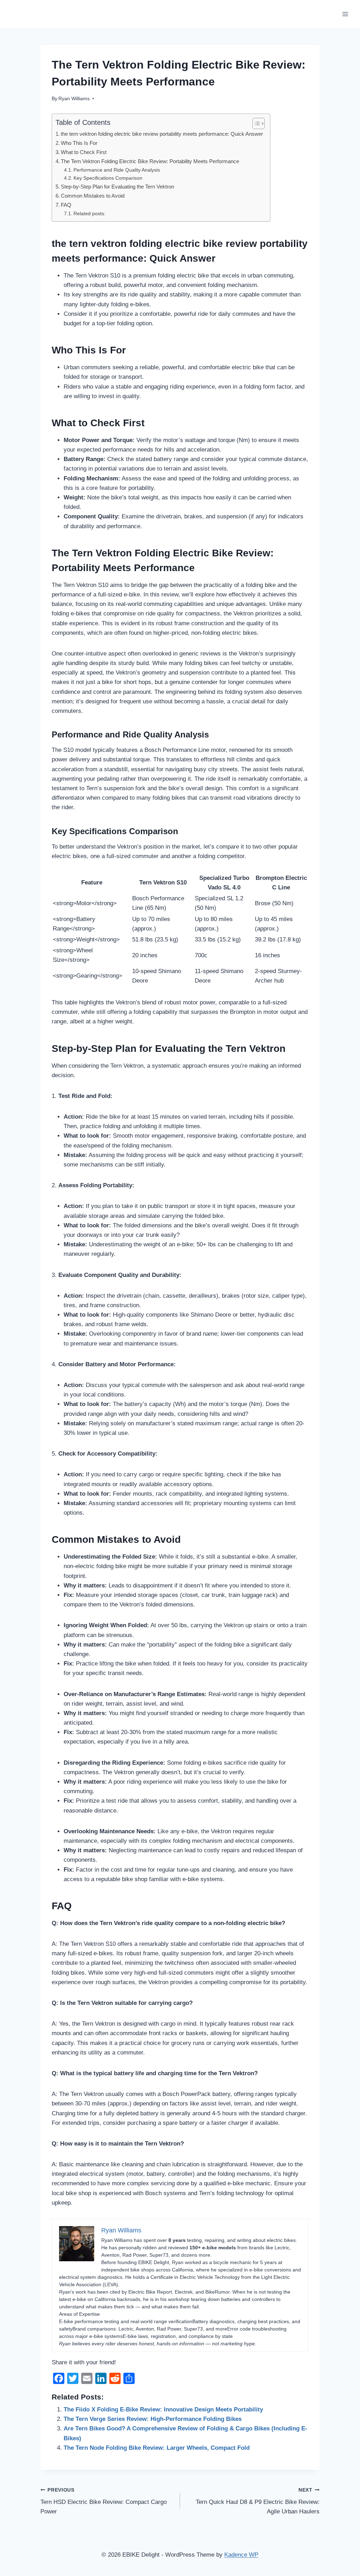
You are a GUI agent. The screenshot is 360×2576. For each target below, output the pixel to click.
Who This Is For (79, 143)
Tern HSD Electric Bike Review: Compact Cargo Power (104, 2501)
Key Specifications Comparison (108, 178)
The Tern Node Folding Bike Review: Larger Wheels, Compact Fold (157, 2448)
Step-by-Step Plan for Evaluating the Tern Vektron (117, 187)
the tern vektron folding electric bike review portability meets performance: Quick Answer (162, 134)
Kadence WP (241, 2555)
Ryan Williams (74, 99)
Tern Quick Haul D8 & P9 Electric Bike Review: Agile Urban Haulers (258, 2501)
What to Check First (84, 152)
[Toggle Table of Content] (255, 123)
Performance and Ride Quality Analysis (117, 170)
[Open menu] (345, 14)
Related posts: (89, 214)
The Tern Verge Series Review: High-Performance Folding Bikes (153, 2419)
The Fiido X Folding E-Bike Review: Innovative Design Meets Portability (163, 2409)
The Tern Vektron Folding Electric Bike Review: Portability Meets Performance (150, 161)
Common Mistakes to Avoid (93, 196)
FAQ (66, 205)
